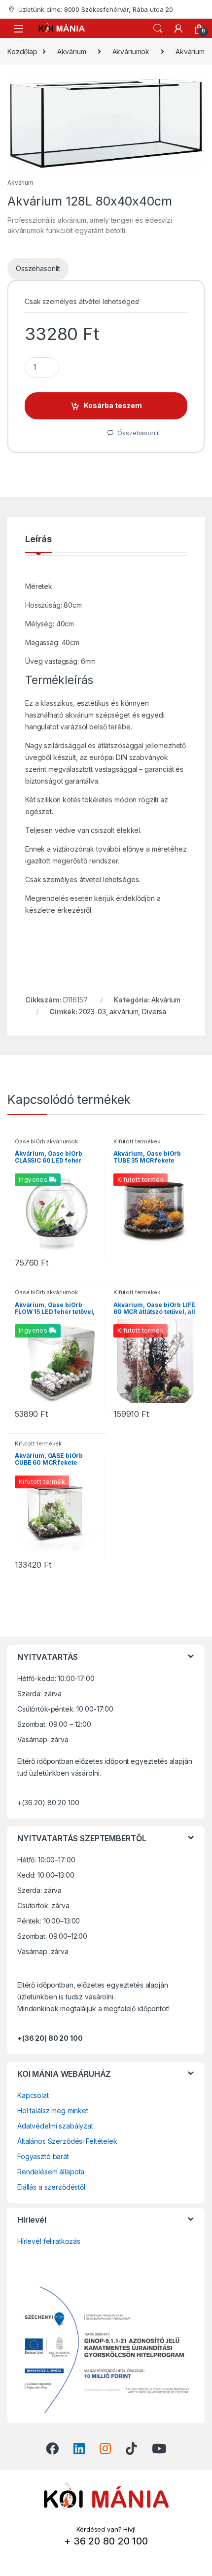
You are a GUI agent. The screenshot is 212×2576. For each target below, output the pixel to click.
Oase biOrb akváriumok (46, 1141)
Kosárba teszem (113, 405)
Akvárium (72, 52)
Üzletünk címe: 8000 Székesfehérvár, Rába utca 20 (96, 9)
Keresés (158, 29)
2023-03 (92, 1012)
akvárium (124, 1012)
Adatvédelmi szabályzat (55, 2126)
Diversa (154, 1012)
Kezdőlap (22, 52)
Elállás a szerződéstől (51, 2187)
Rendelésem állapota (51, 2172)
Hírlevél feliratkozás (49, 2241)
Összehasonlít (38, 268)
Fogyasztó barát (43, 2156)
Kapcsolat (33, 2095)
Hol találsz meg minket (53, 2111)
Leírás (38, 539)
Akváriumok (131, 52)
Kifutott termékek (137, 1141)
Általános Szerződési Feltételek (67, 2141)
